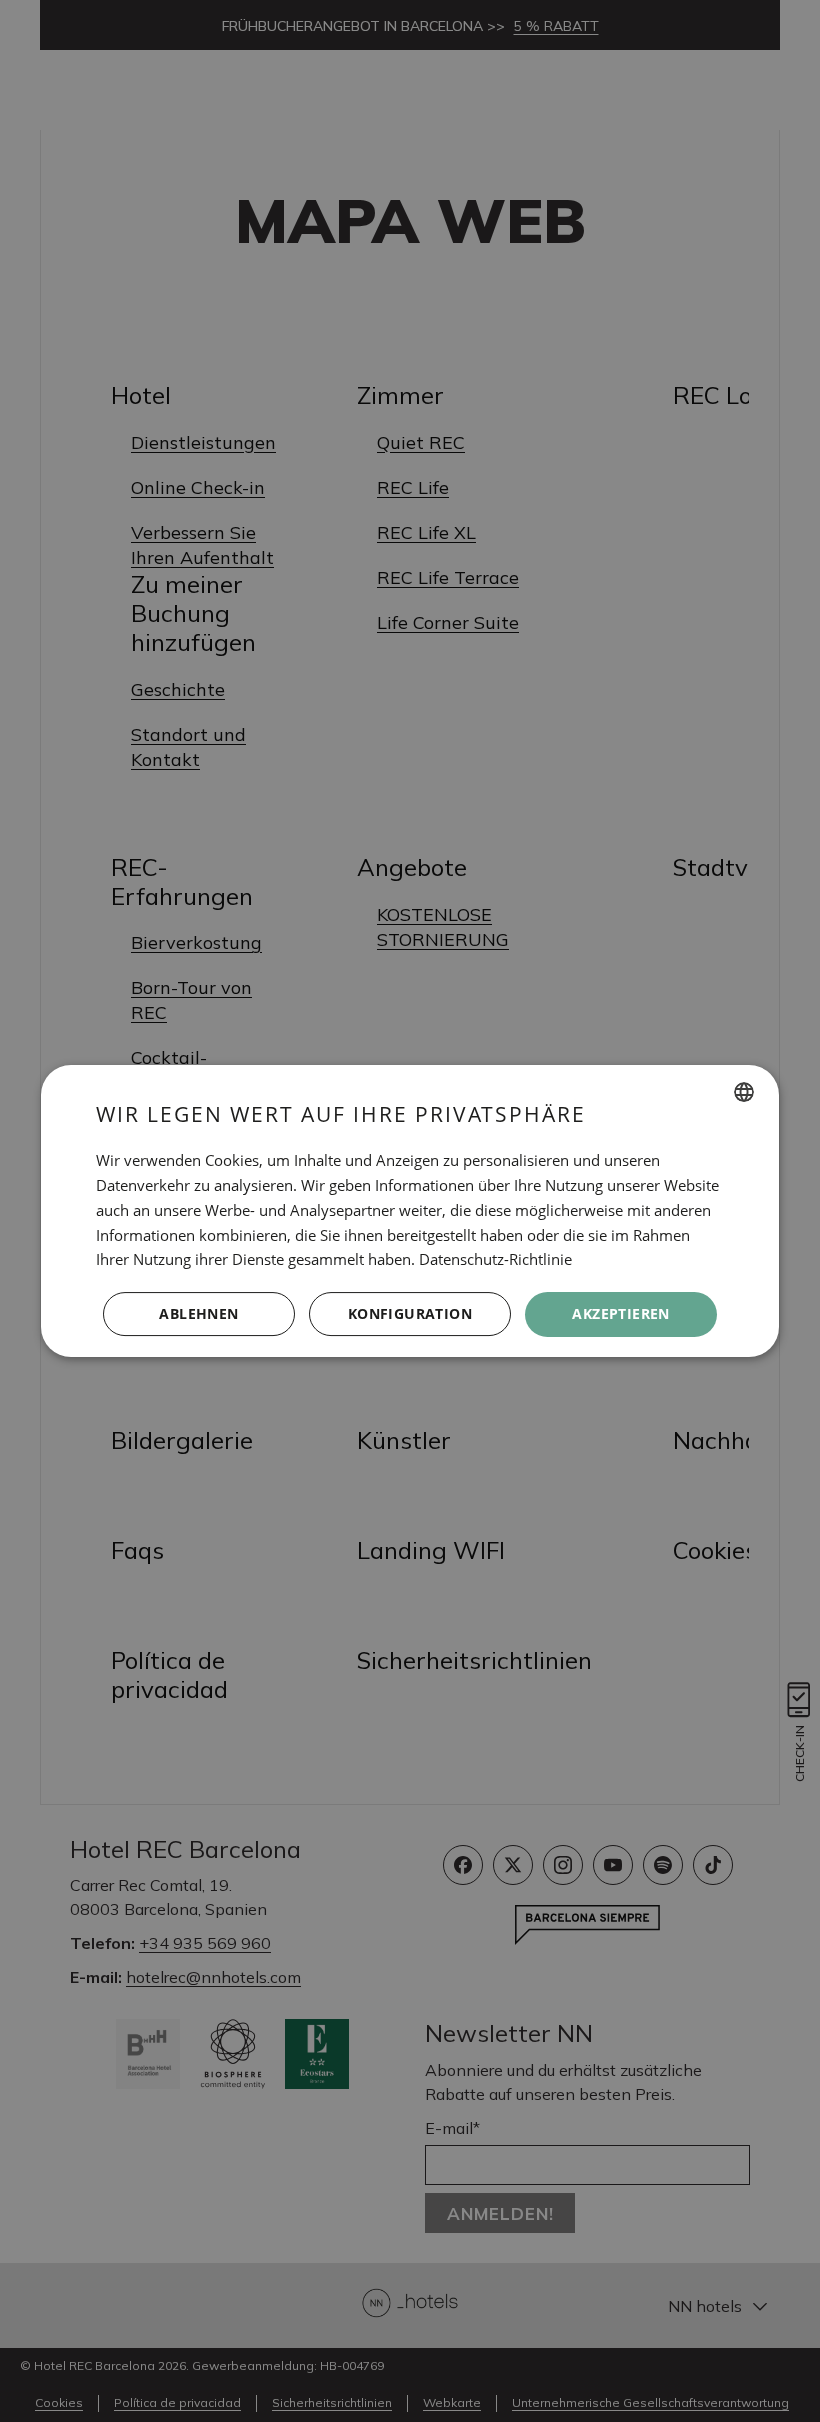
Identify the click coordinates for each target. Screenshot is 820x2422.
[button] (410, 1315)
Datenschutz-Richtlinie (495, 1259)
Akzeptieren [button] (620, 1313)
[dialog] (410, 1211)
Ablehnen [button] (198, 1313)
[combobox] (744, 1092)
